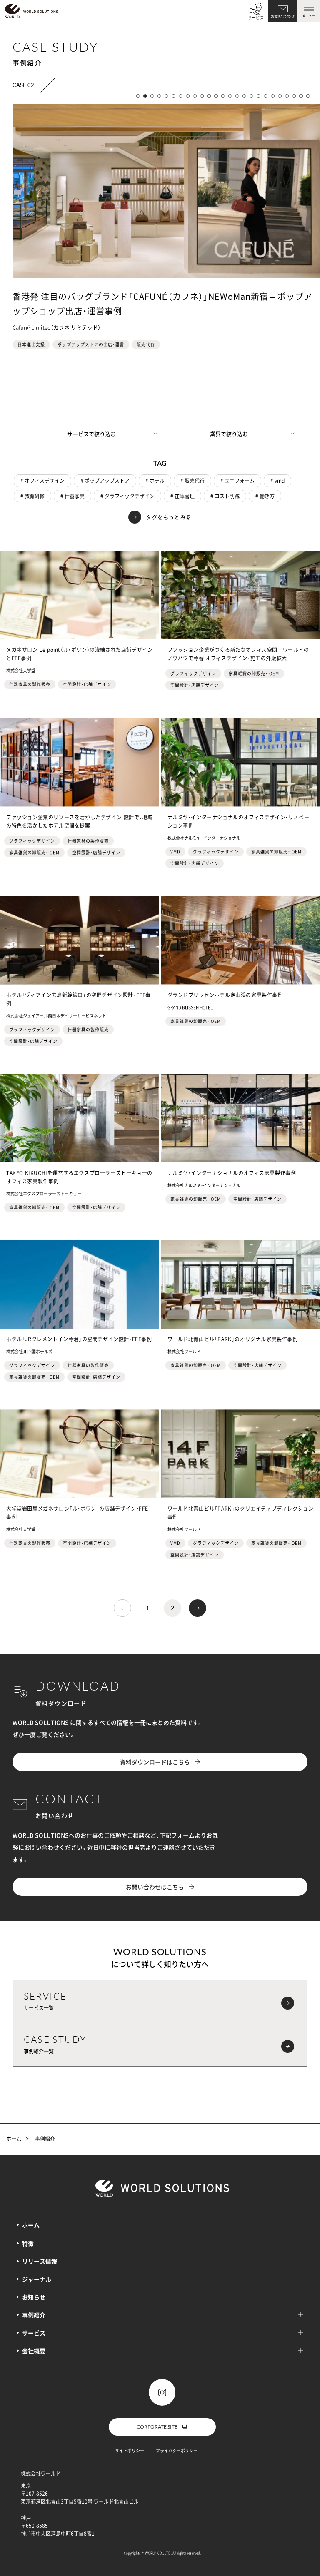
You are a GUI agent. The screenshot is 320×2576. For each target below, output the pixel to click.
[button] (138, 96)
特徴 (28, 2243)
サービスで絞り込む (91, 434)
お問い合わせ (283, 16)
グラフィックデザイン (193, 673)
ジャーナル (37, 2279)
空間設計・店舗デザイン (87, 684)
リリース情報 (40, 2261)
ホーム (14, 2139)
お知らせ (34, 2297)
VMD (175, 852)
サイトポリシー (130, 2450)
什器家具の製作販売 (30, 684)
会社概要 (34, 2351)
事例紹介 (34, 2315)
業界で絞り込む (229, 434)
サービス (256, 18)
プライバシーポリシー (177, 2450)
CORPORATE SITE (157, 2427)
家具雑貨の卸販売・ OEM (254, 673)
